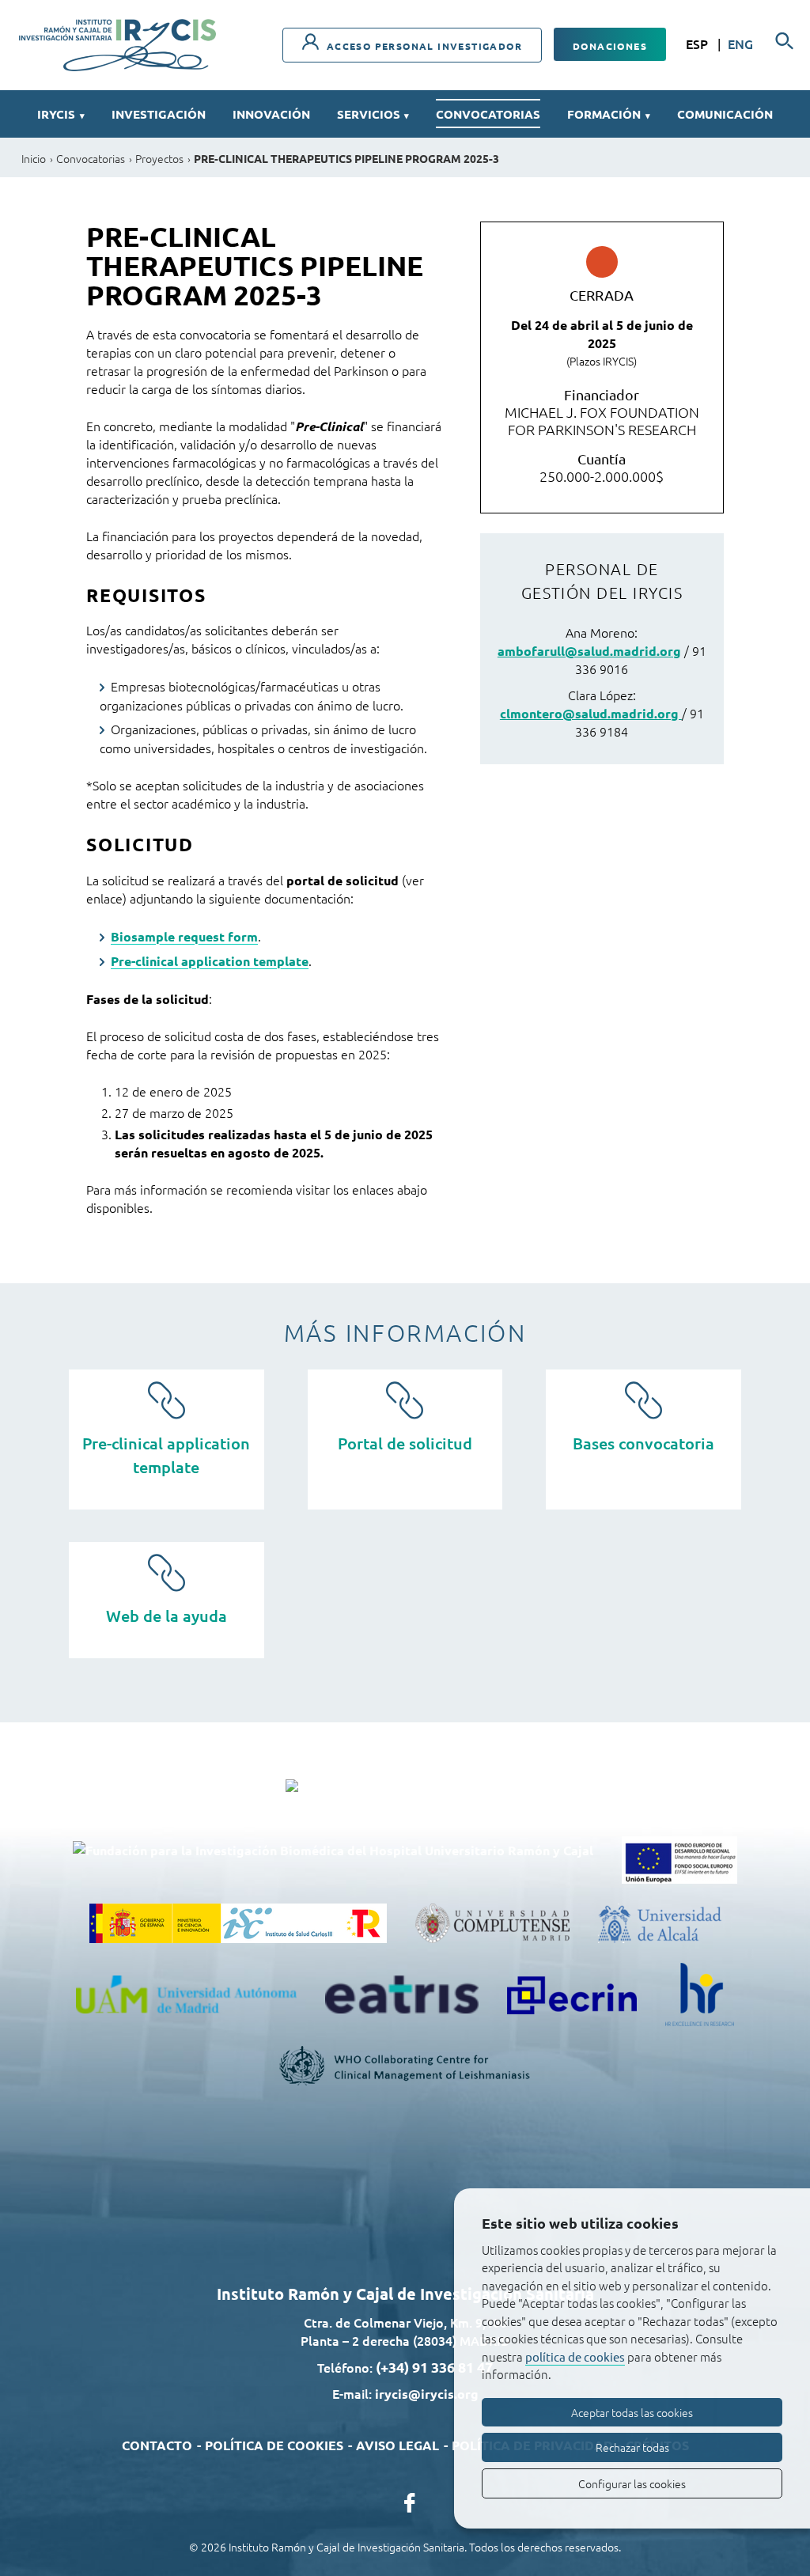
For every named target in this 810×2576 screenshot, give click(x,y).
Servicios (373, 114)
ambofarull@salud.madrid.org (589, 651)
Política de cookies (274, 2445)
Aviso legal (397, 2445)
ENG (740, 44)
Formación (609, 114)
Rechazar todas (632, 2447)
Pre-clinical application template (210, 961)
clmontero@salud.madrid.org (591, 713)
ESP (698, 44)
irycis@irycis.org (427, 2394)
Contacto (157, 2445)
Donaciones (610, 46)
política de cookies (575, 2356)
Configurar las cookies (632, 2483)
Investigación (159, 114)
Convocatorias (488, 114)
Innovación (271, 114)
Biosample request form (184, 936)
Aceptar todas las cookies (632, 2412)
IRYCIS (61, 114)
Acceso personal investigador (422, 46)
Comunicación (725, 114)
